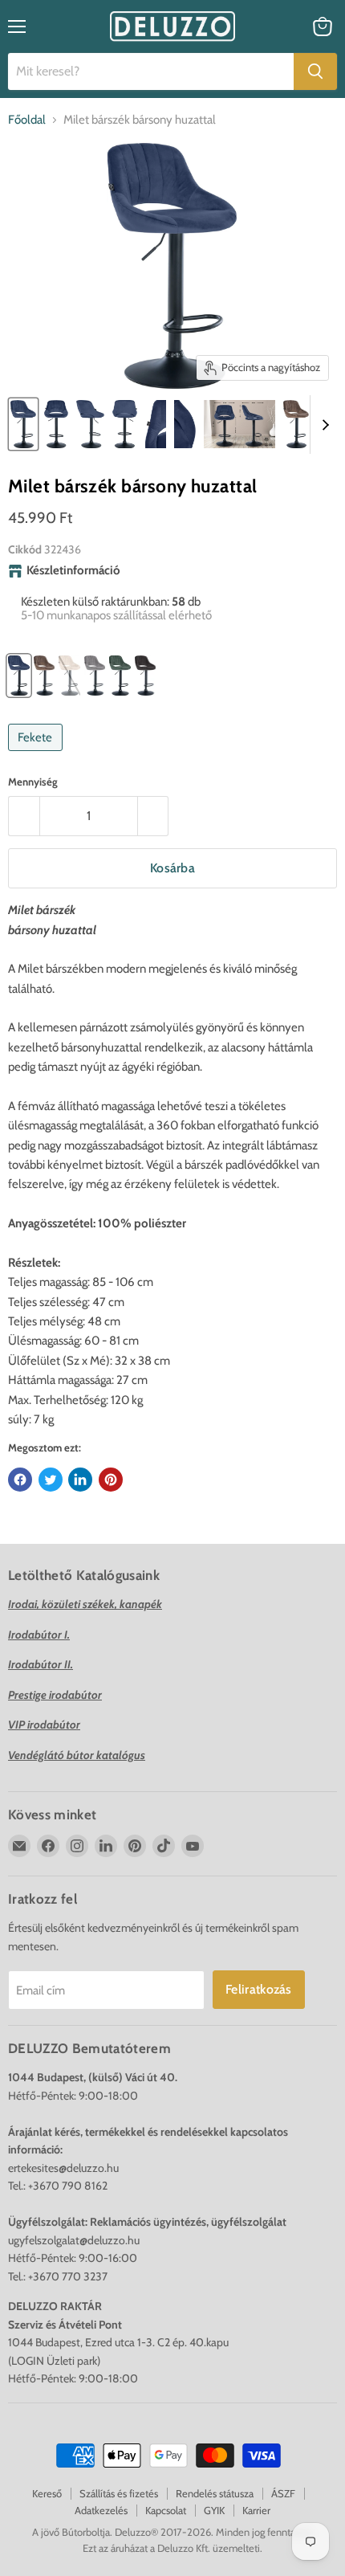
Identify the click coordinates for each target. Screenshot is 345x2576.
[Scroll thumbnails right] (323, 425)
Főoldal (27, 120)
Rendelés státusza (215, 2493)
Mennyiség (33, 782)
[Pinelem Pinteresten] (111, 1480)
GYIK (214, 2510)
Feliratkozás (259, 1989)
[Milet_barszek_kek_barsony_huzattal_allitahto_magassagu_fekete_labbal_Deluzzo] (23, 424)
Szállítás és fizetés (119, 2493)
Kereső (47, 2493)
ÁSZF (283, 2493)
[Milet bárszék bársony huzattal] (56, 424)
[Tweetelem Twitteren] (51, 1480)
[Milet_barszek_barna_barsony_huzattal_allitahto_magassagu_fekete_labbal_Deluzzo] (296, 424)
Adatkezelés (101, 2510)
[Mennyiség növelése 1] (154, 816)
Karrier (256, 2510)
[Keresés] (315, 71)
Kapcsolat (166, 2510)
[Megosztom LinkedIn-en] (80, 1480)
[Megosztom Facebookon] (20, 1480)
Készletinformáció (73, 571)
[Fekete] (37, 755)
